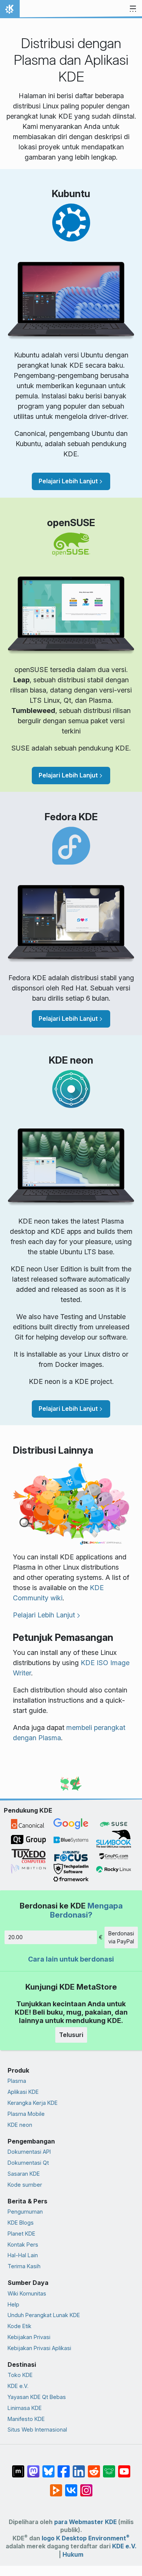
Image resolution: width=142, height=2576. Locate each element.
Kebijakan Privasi (29, 2337)
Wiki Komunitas (27, 2293)
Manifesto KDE (26, 2419)
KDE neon (20, 2125)
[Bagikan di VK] (71, 2487)
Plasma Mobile (26, 2114)
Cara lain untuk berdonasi (71, 1959)
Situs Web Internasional (37, 2429)
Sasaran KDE (24, 2174)
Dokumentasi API (29, 2152)
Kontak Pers (23, 2245)
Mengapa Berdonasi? (86, 1910)
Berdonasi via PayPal (121, 1937)
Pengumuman (25, 2212)
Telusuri (71, 2035)
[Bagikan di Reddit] (94, 2468)
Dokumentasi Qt (28, 2163)
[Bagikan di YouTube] (124, 2468)
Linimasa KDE (25, 2408)
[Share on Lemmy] (109, 2468)
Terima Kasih (24, 2266)
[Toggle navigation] (133, 9)
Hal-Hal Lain (23, 2255)
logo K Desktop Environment (86, 2538)
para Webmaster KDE (85, 2522)
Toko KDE (20, 2375)
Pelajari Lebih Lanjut (68, 481)
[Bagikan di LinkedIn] (79, 2468)
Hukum (73, 2555)
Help (13, 2304)
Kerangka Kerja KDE (33, 2103)
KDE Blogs (21, 2223)
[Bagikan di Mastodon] (33, 2468)
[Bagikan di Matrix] (18, 2468)
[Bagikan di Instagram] (86, 2487)
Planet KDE (21, 2234)
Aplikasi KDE (23, 2092)
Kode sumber (25, 2185)
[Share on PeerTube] (56, 2487)
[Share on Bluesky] (48, 2468)
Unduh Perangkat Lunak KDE (44, 2315)
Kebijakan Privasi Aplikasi (39, 2348)
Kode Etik (20, 2326)
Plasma (17, 2081)
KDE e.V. (18, 2386)
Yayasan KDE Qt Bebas (37, 2397)
